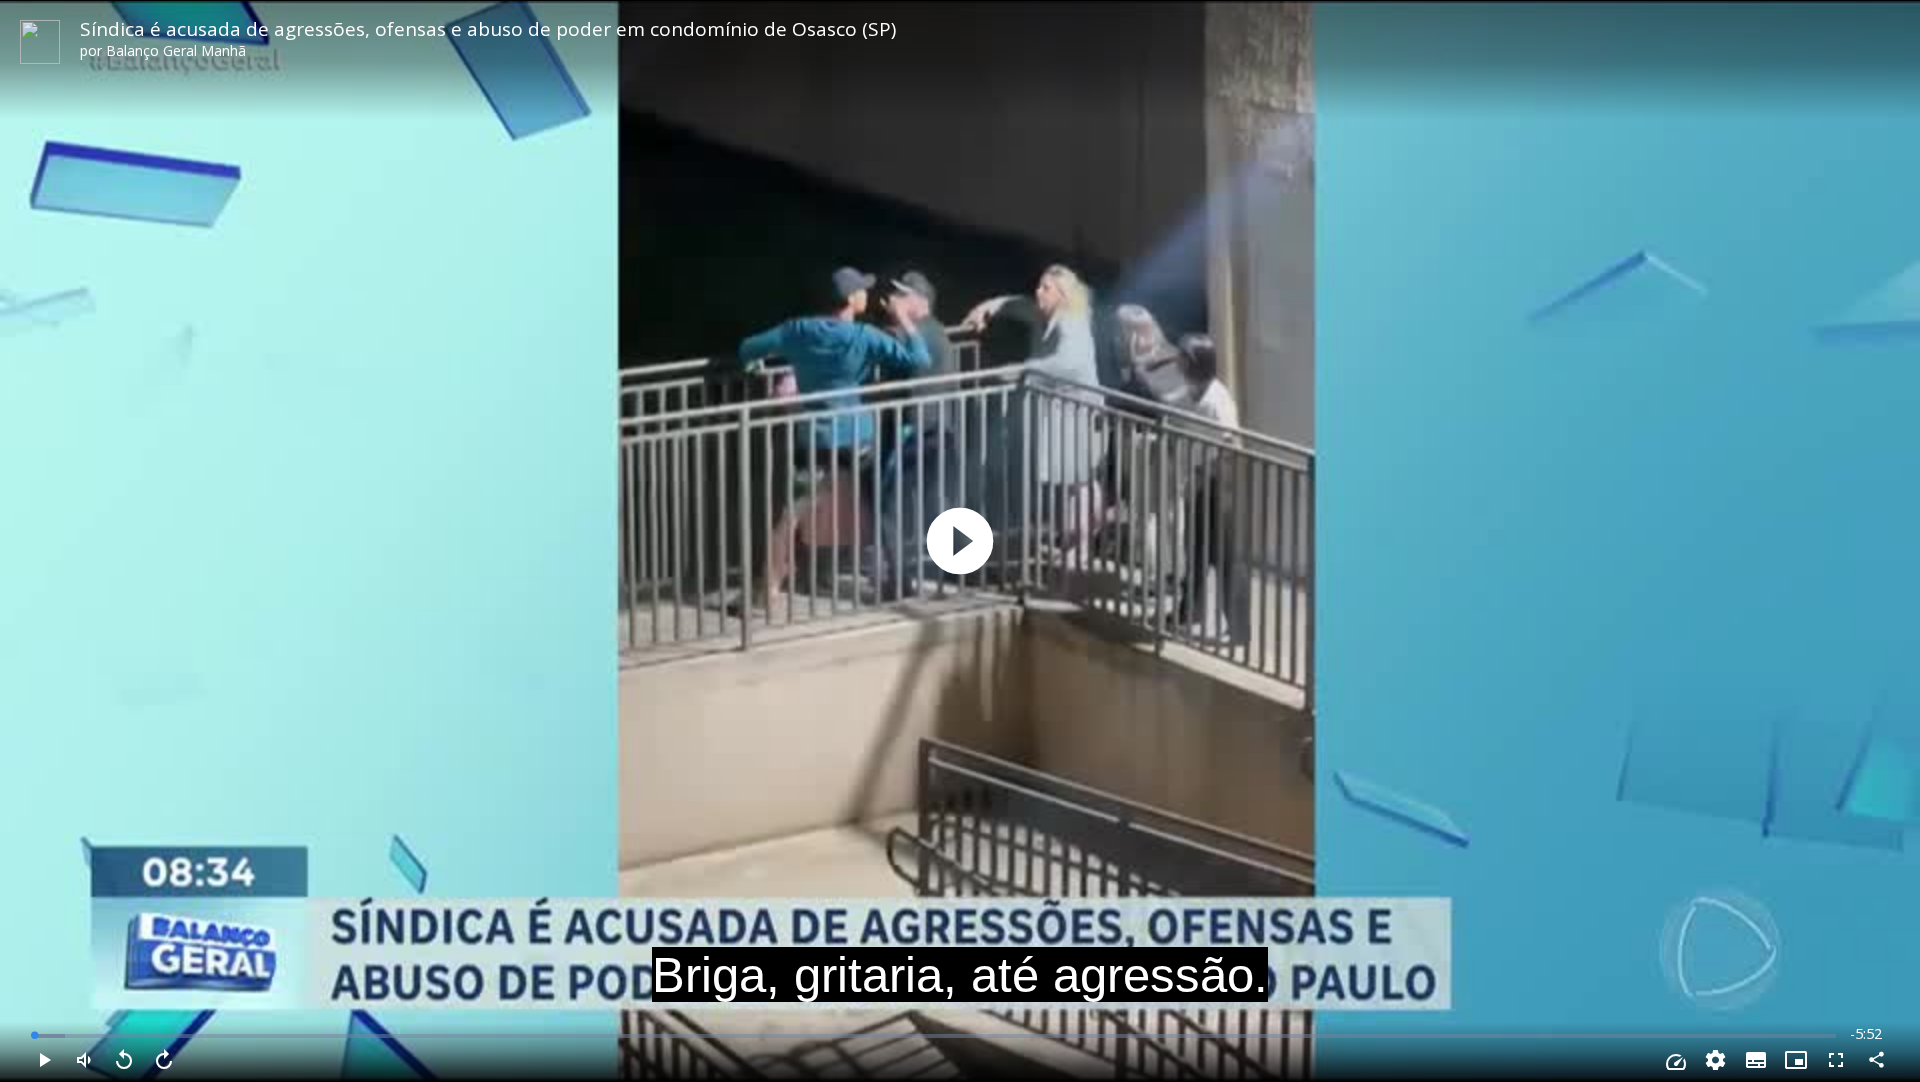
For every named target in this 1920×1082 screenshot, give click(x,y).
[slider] (935, 1036)
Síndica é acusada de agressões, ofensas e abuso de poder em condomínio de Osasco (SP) (488, 29)
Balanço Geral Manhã (176, 50)
